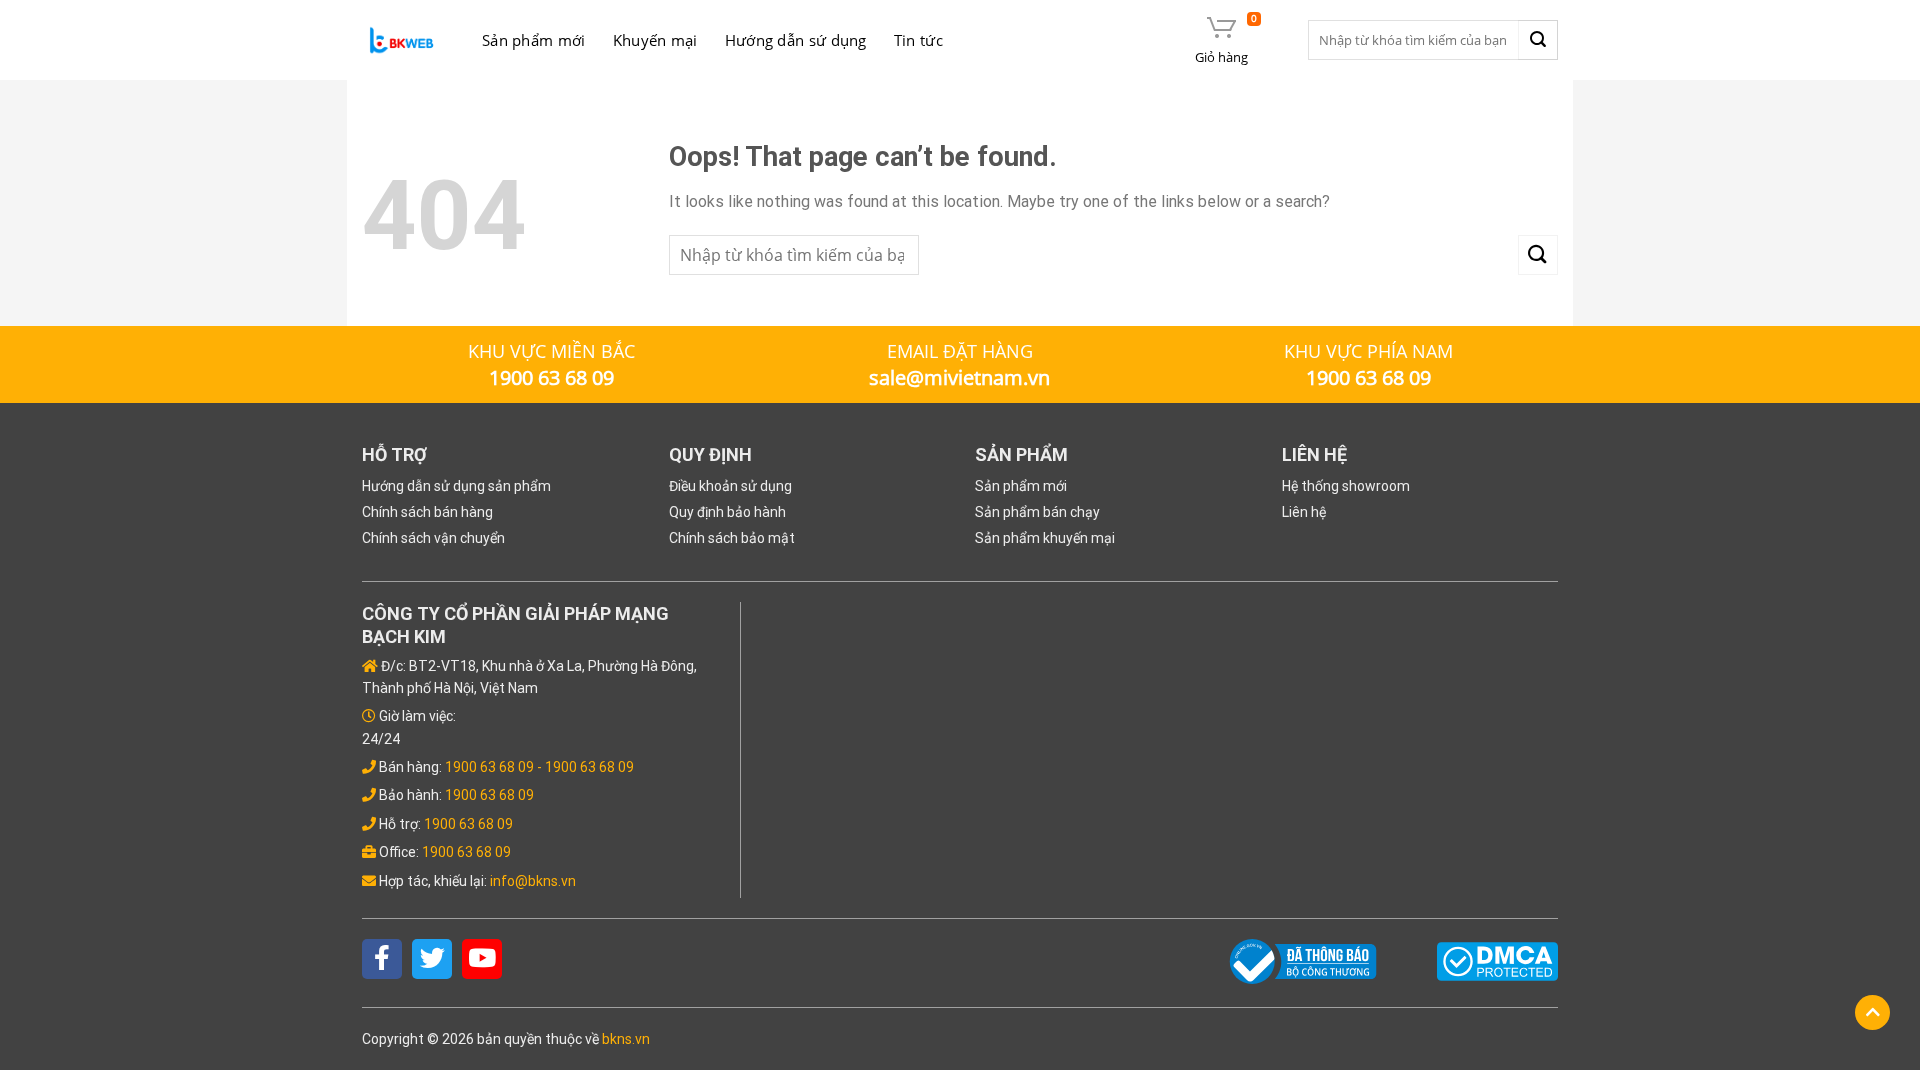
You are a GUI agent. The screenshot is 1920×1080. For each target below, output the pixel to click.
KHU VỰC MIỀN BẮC (551, 351)
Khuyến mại (655, 40)
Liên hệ (1304, 512)
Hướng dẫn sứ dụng (796, 40)
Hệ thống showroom (1346, 486)
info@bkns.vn (533, 881)
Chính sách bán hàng (427, 512)
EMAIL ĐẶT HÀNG (960, 351)
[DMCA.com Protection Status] (1497, 960)
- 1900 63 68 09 (585, 767)
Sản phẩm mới (534, 40)
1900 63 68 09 (489, 767)
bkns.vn (626, 1039)
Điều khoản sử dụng (730, 486)
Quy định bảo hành (727, 512)
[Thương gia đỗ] (402, 40)
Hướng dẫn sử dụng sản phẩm (456, 486)
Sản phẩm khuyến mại (1045, 538)
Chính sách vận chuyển (433, 538)
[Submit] (1538, 40)
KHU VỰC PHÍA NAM (1368, 351)
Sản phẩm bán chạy (1037, 512)
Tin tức (918, 40)
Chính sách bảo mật (732, 538)
